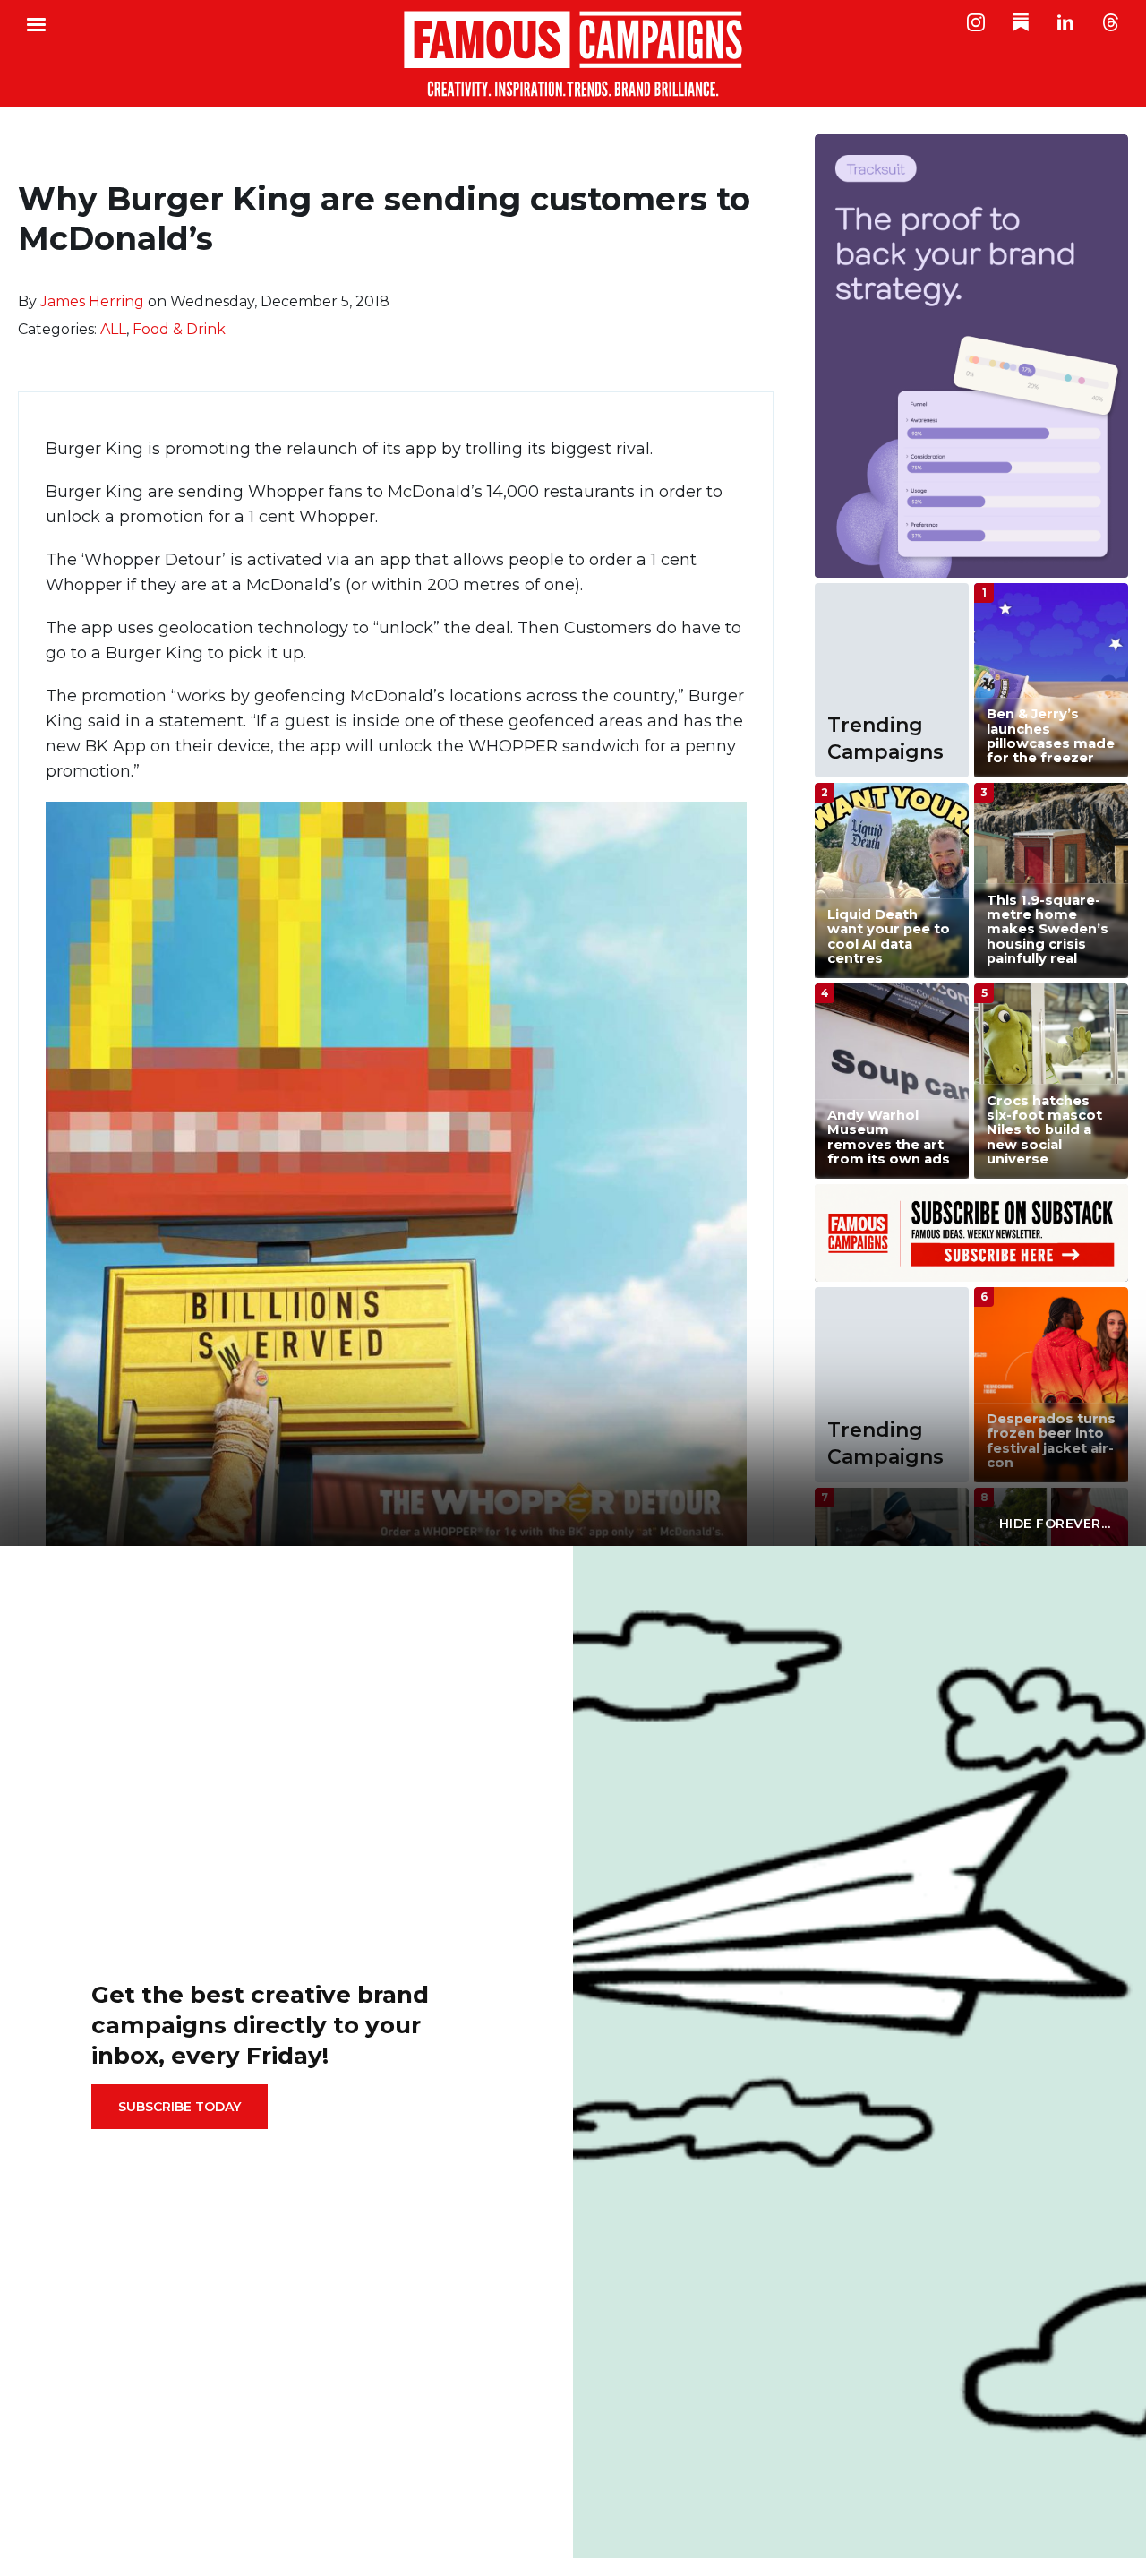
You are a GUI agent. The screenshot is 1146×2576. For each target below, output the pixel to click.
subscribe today (180, 2107)
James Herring (92, 301)
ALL (113, 329)
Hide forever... (1055, 1524)
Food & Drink (179, 329)
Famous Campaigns (573, 54)
